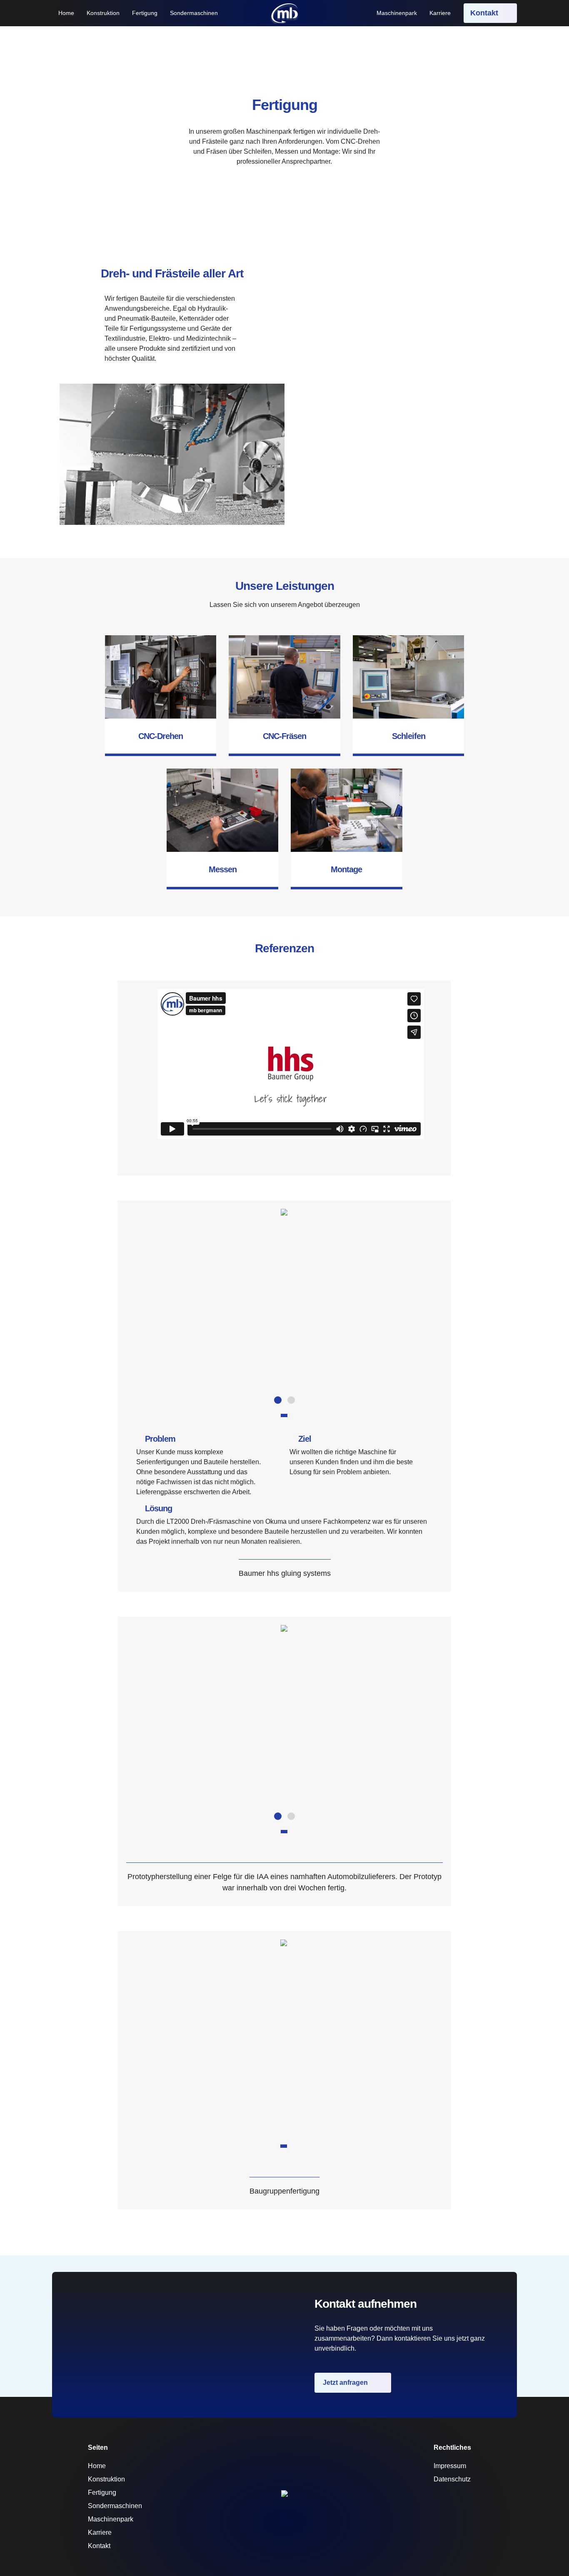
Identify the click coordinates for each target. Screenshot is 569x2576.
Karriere (440, 13)
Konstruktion (103, 13)
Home (66, 13)
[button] (278, 1400)
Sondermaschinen (194, 13)
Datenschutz (452, 2479)
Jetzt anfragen (346, 2383)
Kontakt (485, 13)
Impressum (450, 2466)
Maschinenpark (397, 13)
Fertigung (145, 13)
